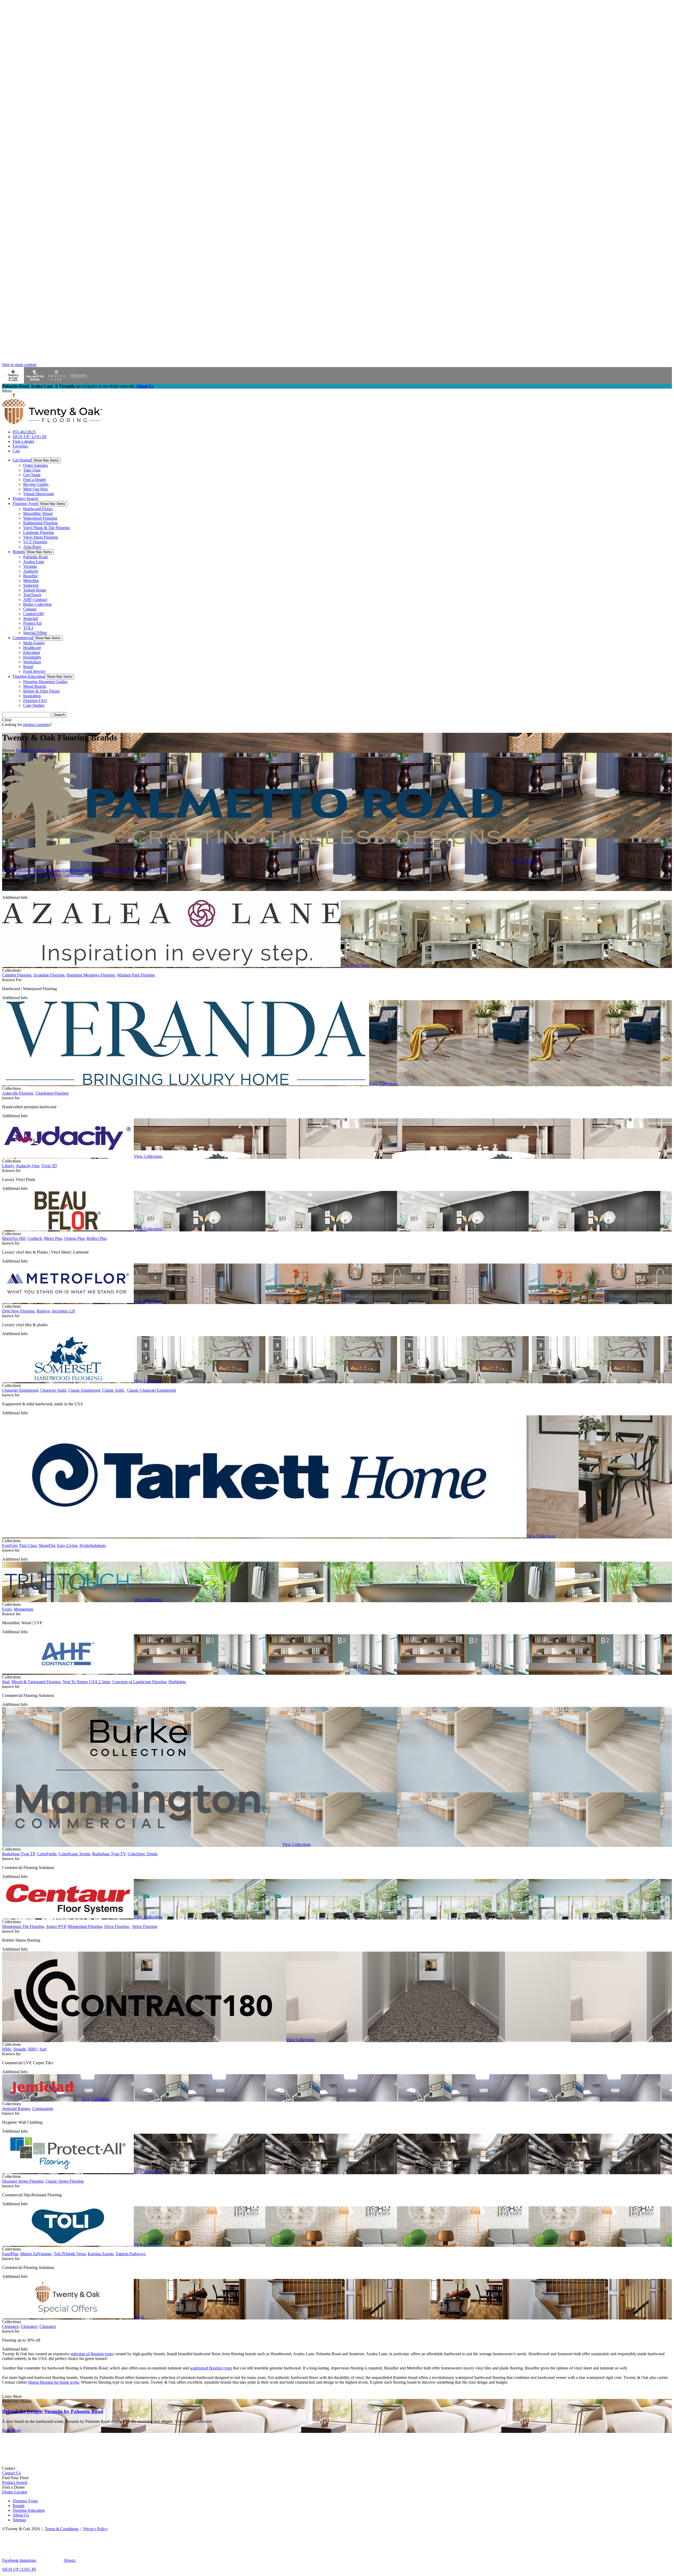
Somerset (31, 585)
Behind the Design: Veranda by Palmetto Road (53, 2411)
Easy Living (67, 1545)
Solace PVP (56, 1926)
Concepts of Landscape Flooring (139, 1682)
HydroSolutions (93, 1545)
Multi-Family (34, 643)
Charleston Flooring (52, 1093)
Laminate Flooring (39, 532)
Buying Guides (36, 484)
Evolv (7, 1609)
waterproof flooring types (211, 2368)
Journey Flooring (16, 870)
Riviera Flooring (46, 870)
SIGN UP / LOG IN (30, 437)
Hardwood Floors (38, 509)
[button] (46, 460)
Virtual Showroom (39, 494)
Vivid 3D (49, 1166)
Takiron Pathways (131, 2254)
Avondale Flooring (49, 975)
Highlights (177, 1682)
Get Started (22, 460)
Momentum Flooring (85, 1926)
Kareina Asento (101, 2254)
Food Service (34, 671)
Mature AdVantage (36, 2254)
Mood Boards (35, 686)
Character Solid (53, 1390)
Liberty (8, 1166)
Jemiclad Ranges (16, 2109)
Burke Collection (37, 604)
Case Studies (34, 705)
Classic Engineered (84, 1390)
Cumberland (74, 875)
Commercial (23, 638)
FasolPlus (10, 2254)
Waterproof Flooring (40, 518)
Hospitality (32, 657)
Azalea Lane (34, 562)
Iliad (6, 1682)
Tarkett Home (35, 590)
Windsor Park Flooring (136, 975)
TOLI (28, 628)
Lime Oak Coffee (40, 750)
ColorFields (47, 1854)
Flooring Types (25, 503)
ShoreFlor (47, 1545)
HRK (7, 2049)
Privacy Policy (96, 2529)
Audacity (31, 571)
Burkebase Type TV (109, 1854)
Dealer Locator (15, 2492)
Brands (19, 552)
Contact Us (11, 2473)
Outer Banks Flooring (118, 870)
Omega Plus (74, 1238)
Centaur (30, 609)
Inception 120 (64, 1311)
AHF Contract (35, 600)
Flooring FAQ (35, 701)
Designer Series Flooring (23, 2181)
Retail (28, 667)
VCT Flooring (35, 542)
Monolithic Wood (38, 513)
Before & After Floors (41, 691)
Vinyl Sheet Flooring (41, 537)
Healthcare (32, 648)
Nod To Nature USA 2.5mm (86, 1682)
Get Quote (32, 475)
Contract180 (33, 614)
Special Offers (35, 633)
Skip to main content (19, 365)
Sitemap (19, 2520)
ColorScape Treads (74, 1854)
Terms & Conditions (62, 2529)
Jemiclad (30, 618)
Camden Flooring (17, 975)
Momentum (24, 1609)
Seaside (20, 2049)
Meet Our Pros (35, 489)
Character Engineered (20, 1390)
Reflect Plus (97, 1238)
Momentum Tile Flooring (23, 1926)
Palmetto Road (35, 557)
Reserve (43, 1311)
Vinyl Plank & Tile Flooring (46, 528)
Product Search (25, 498)
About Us (145, 386)
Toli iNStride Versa (70, 2254)
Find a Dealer (34, 480)
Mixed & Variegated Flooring (36, 1682)
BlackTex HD (14, 1238)
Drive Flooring (117, 1926)
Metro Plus (53, 1238)
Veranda (30, 566)
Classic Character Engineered (151, 1390)
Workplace (32, 662)
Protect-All (32, 623)
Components (43, 2109)
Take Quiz (32, 470)
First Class (28, 1545)
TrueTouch (32, 595)
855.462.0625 (24, 432)
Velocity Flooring (153, 870)
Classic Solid (113, 1390)
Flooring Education (29, 676)
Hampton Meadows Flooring (91, 975)
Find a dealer (23, 441)
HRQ (33, 2049)
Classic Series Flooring (65, 2181)
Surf (43, 2049)
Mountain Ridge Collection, (39, 875)
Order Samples (36, 465)
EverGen (10, 1545)
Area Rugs (32, 547)
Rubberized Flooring (40, 523)
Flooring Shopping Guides (45, 682)
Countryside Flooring (80, 870)
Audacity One (28, 1166)
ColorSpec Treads (143, 1854)
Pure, (20, 750)
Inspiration (32, 696)
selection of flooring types (92, 2354)
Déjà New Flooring (18, 1311)
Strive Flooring (145, 1926)
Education (32, 652)
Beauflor (30, 576)
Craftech (35, 1238)
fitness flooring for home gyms (54, 2382)
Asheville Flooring (18, 1093)
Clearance (10, 2326)
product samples (37, 725)
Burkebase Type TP (18, 1854)
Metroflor (31, 581)
